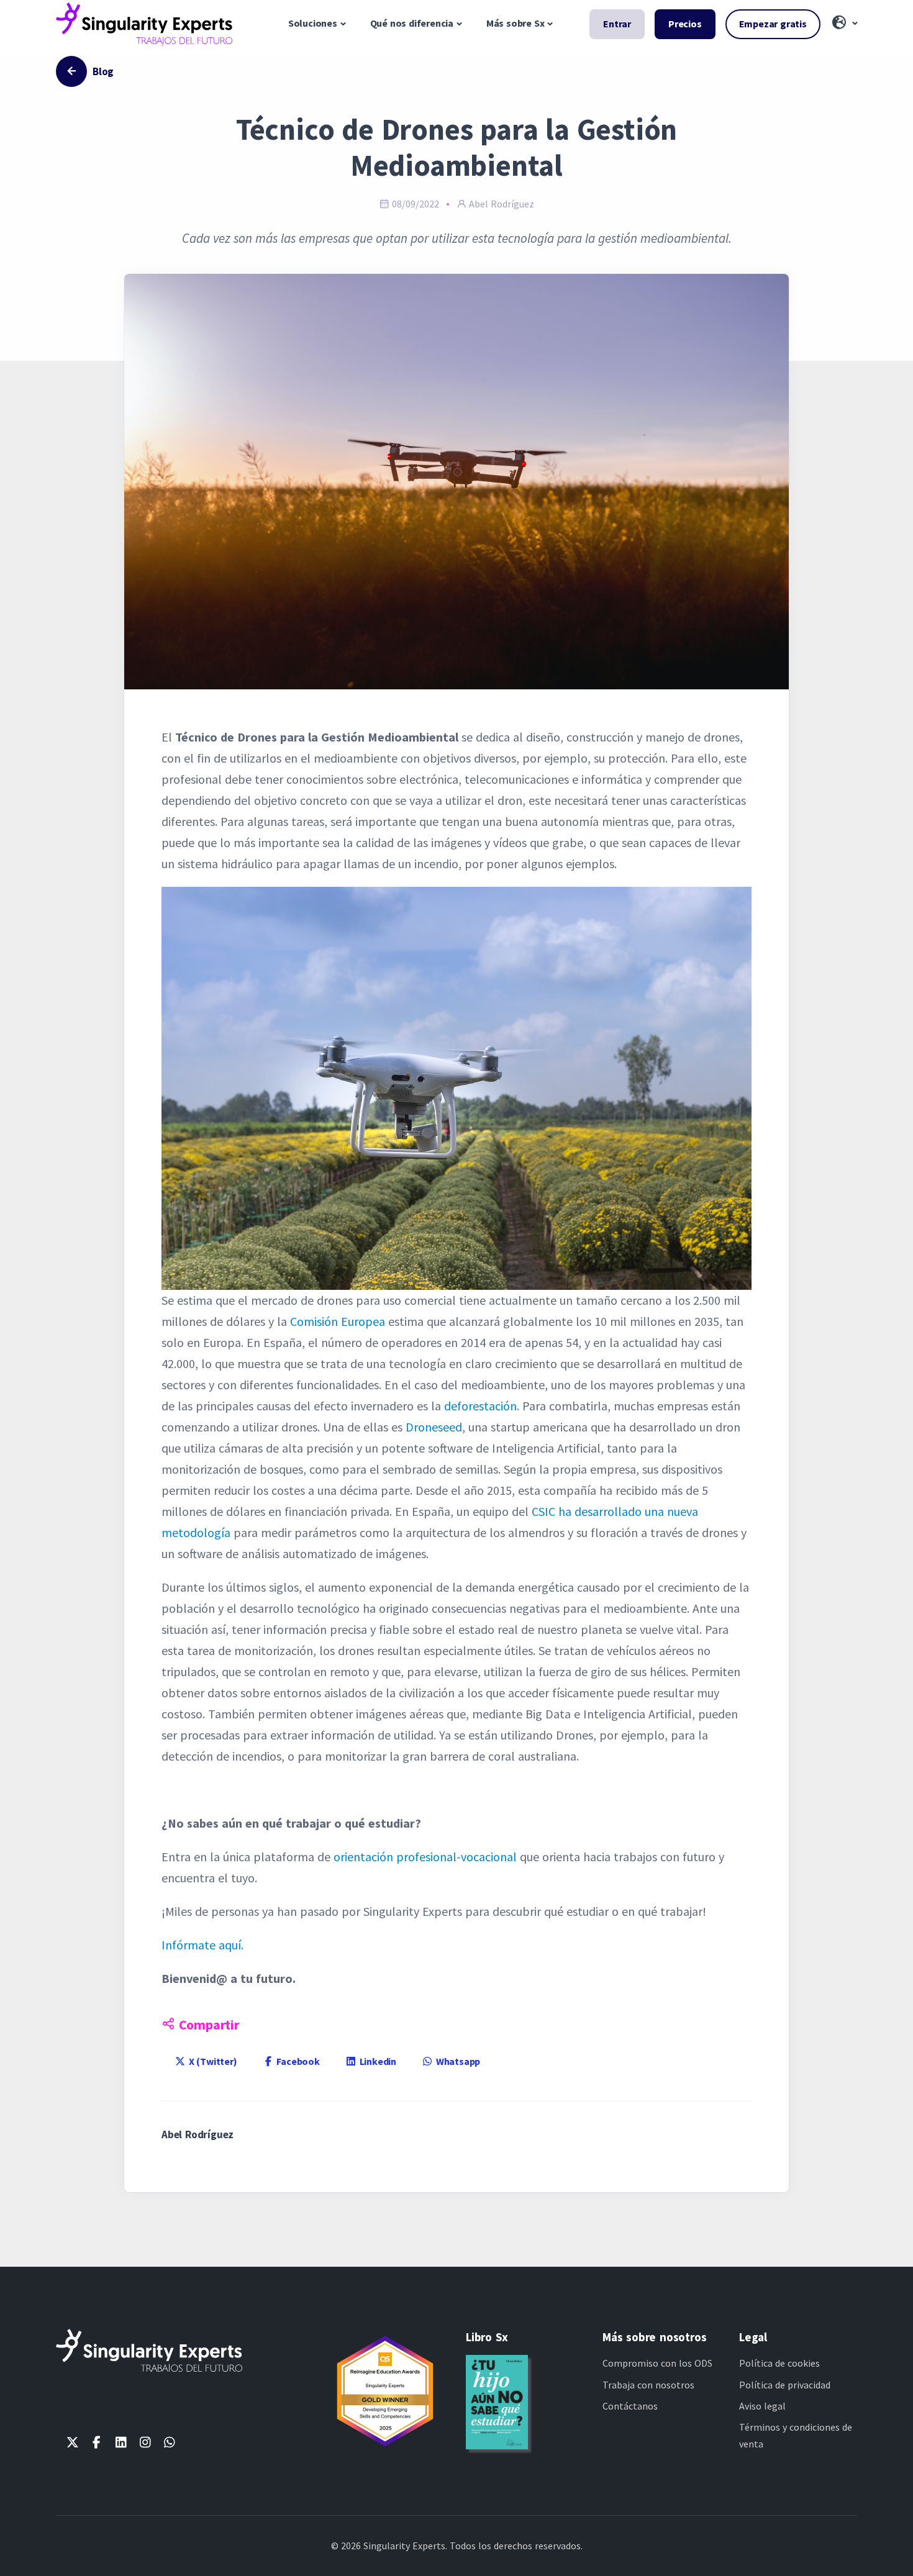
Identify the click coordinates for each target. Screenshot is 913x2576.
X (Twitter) (212, 2061)
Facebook (297, 2061)
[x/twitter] (72, 2442)
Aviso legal (762, 2406)
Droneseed (434, 1427)
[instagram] (145, 2442)
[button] (844, 24)
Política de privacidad (785, 2385)
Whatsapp (457, 2061)
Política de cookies (779, 2363)
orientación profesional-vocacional (425, 1857)
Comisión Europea (338, 1321)
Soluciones (313, 23)
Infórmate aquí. (202, 1945)
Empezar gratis (773, 24)
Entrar (617, 24)
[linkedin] (121, 2442)
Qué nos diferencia (412, 23)
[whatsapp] (169, 2442)
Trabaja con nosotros (648, 2385)
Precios (685, 24)
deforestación (480, 1406)
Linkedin (377, 2061)
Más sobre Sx (516, 23)
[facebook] (97, 2442)
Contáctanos (630, 2406)
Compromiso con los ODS (657, 2363)
